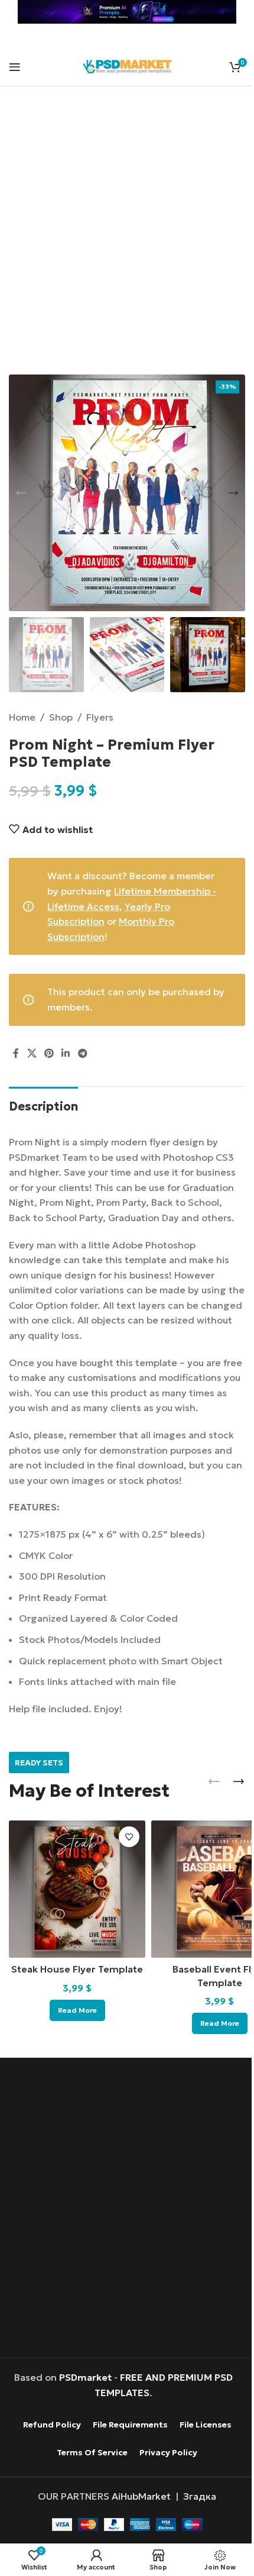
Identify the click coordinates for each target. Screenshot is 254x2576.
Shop (61, 717)
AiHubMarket (141, 2496)
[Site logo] (127, 65)
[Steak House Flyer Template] (77, 1889)
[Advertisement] (127, 238)
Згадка (200, 2496)
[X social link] (32, 1054)
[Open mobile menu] (15, 67)
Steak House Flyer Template (77, 1969)
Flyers (100, 717)
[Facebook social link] (16, 1054)
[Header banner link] (127, 12)
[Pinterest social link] (49, 1054)
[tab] (43, 1105)
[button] (21, 493)
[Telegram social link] (82, 1054)
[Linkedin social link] (66, 1054)
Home (22, 717)
